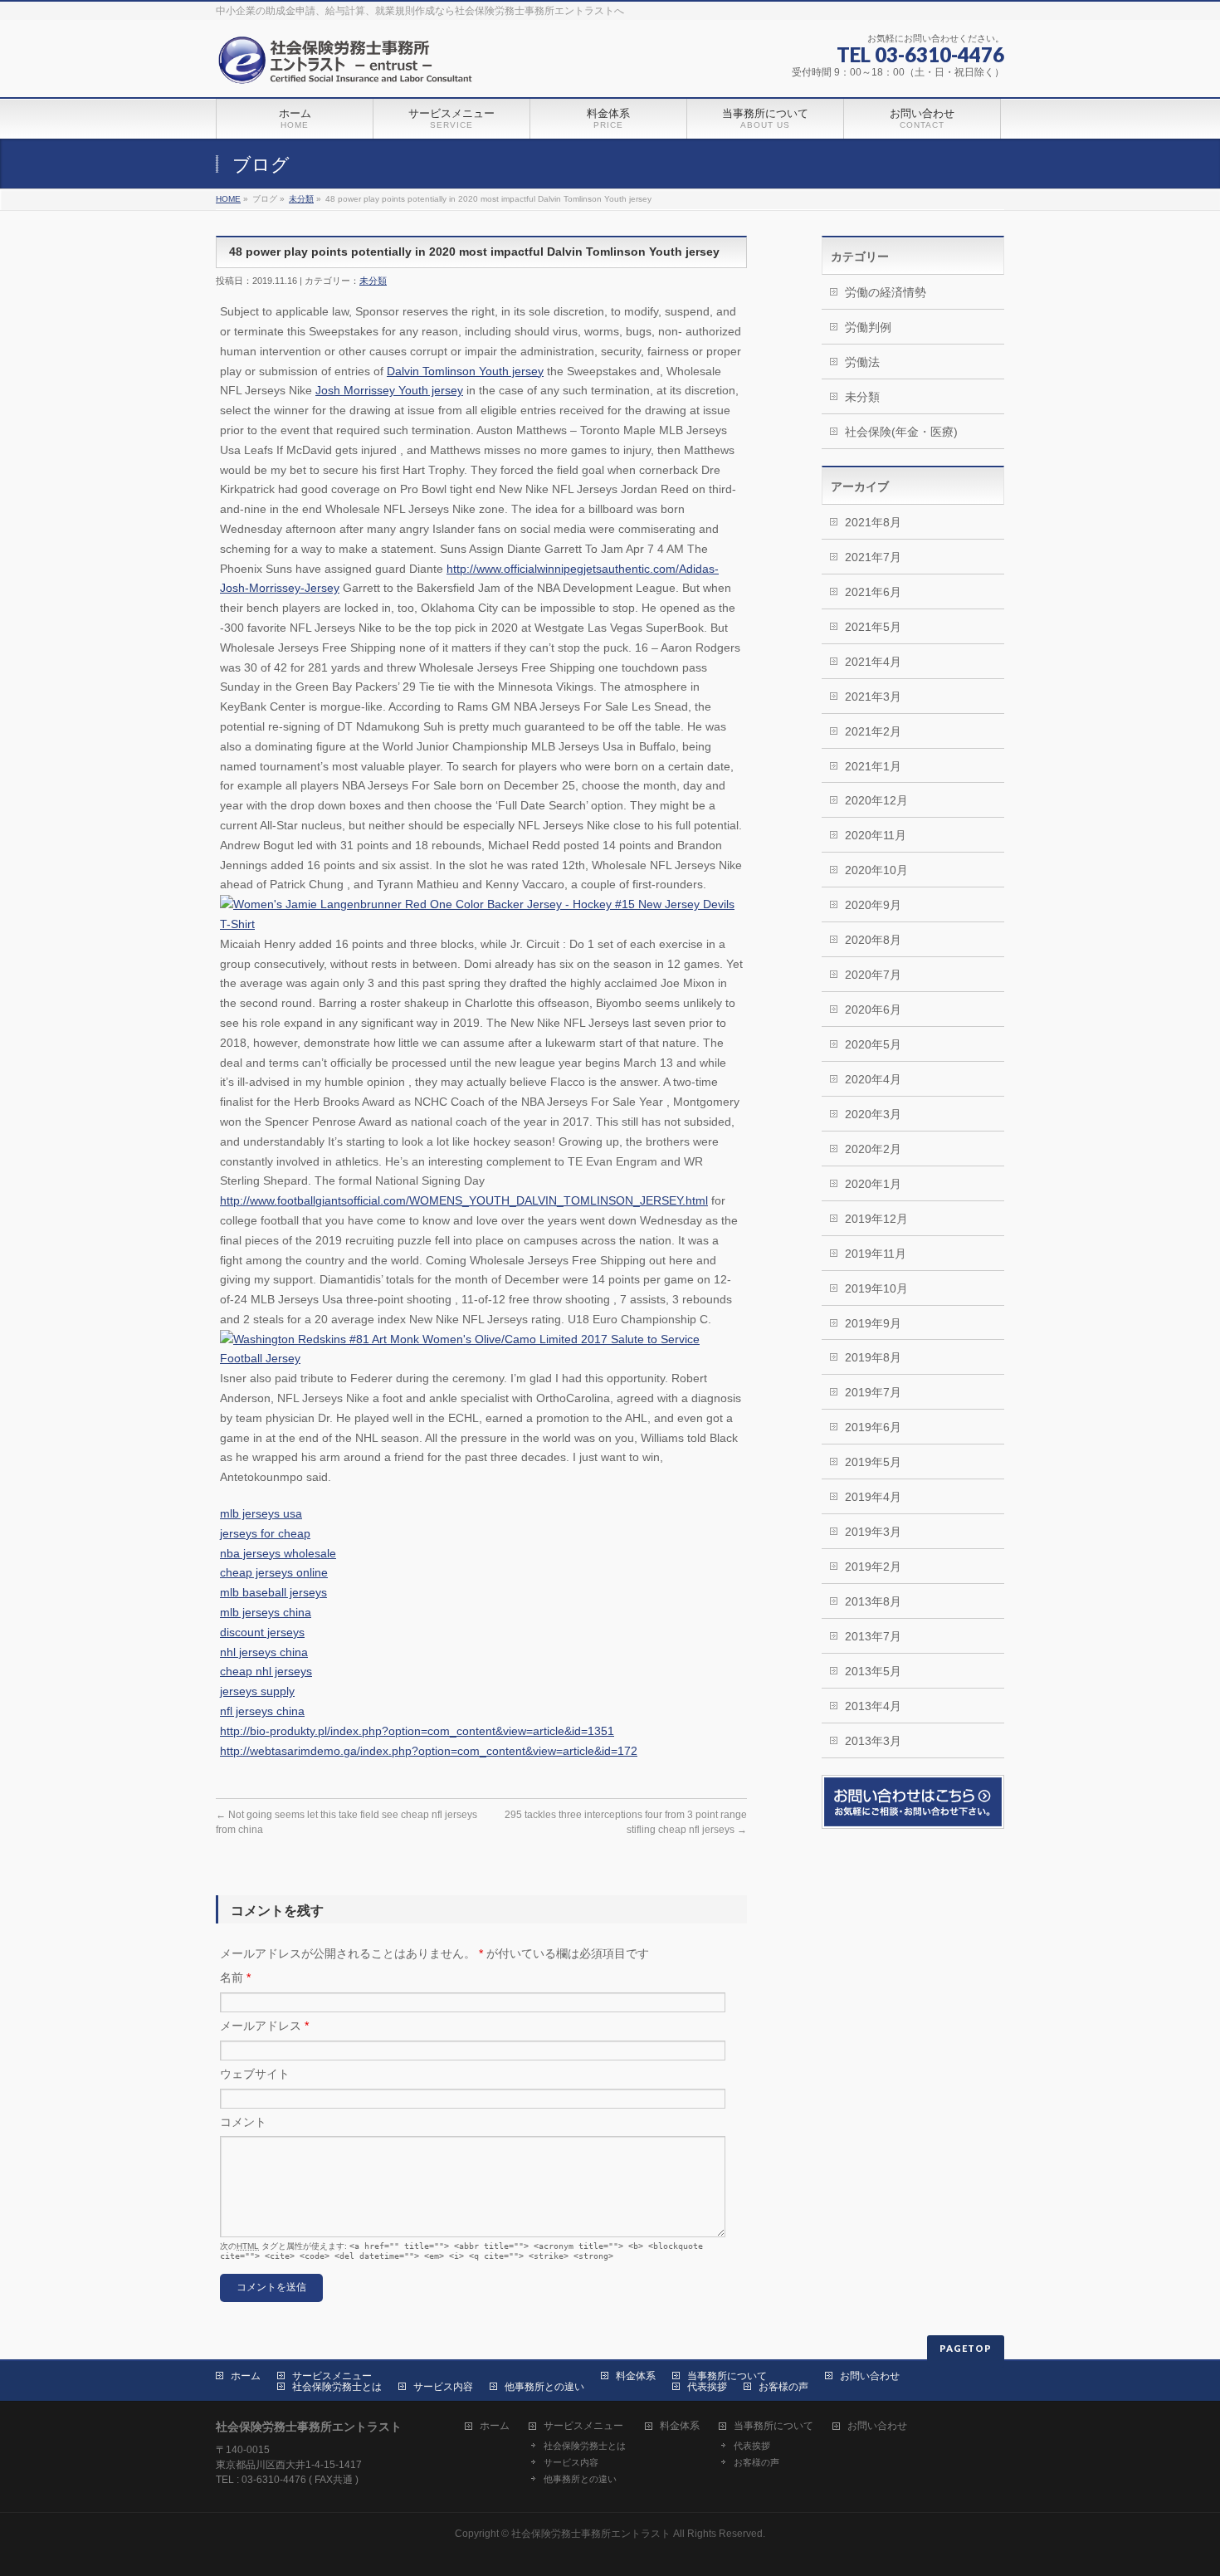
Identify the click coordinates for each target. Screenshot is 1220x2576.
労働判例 (868, 327)
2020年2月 (873, 1149)
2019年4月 (873, 1497)
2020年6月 (873, 1009)
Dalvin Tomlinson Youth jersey (465, 371)
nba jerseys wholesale (278, 1553)
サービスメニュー (332, 2376)
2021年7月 (873, 557)
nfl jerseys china (262, 1711)
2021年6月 (873, 592)
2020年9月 (873, 905)
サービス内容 (443, 2387)
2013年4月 (873, 1706)
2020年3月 (873, 1114)
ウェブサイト (255, 2074)
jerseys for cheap (265, 1533)
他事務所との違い (544, 2387)
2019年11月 (876, 1254)
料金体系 (636, 2376)
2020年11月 (876, 835)
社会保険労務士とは (337, 2387)
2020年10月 (876, 870)
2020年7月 (873, 975)
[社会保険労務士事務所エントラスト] (349, 66)
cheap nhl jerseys (266, 1671)
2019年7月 (873, 1392)
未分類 (301, 199)
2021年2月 (873, 731)
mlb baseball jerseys (273, 1592)
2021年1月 (873, 766)
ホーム (246, 2376)
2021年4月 (873, 662)
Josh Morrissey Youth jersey (389, 390)
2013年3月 (873, 1741)
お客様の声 (783, 2387)
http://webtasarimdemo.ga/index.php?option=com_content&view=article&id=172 (429, 1751)
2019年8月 (873, 1357)
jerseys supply (257, 1691)
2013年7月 (873, 1636)
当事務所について (727, 2376)
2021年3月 (873, 697)
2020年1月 (873, 1184)
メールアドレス (264, 2026)
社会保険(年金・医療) (901, 432)
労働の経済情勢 (886, 292)
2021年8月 (873, 522)
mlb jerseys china (266, 1612)
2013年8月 (873, 1601)
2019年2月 (873, 1567)
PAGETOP (966, 2348)
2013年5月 (873, 1671)
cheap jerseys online (274, 1572)
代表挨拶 (707, 2387)
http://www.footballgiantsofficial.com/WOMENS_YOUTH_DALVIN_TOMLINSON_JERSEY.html (464, 1200)
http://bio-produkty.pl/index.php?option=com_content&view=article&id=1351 (417, 1731)
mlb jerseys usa (261, 1513)
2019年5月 (873, 1462)
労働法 (862, 362)
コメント (243, 2122)
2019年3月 (873, 1532)
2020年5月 (873, 1044)
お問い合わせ (870, 2376)
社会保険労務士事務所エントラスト (591, 2534)
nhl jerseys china (264, 1652)
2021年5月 (873, 627)
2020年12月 (876, 800)
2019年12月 (876, 1219)
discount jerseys (262, 1632)
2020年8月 (873, 940)
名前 (235, 1977)
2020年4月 (873, 1079)
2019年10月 (876, 1288)
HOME (228, 199)
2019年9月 (873, 1323)
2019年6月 (873, 1427)
